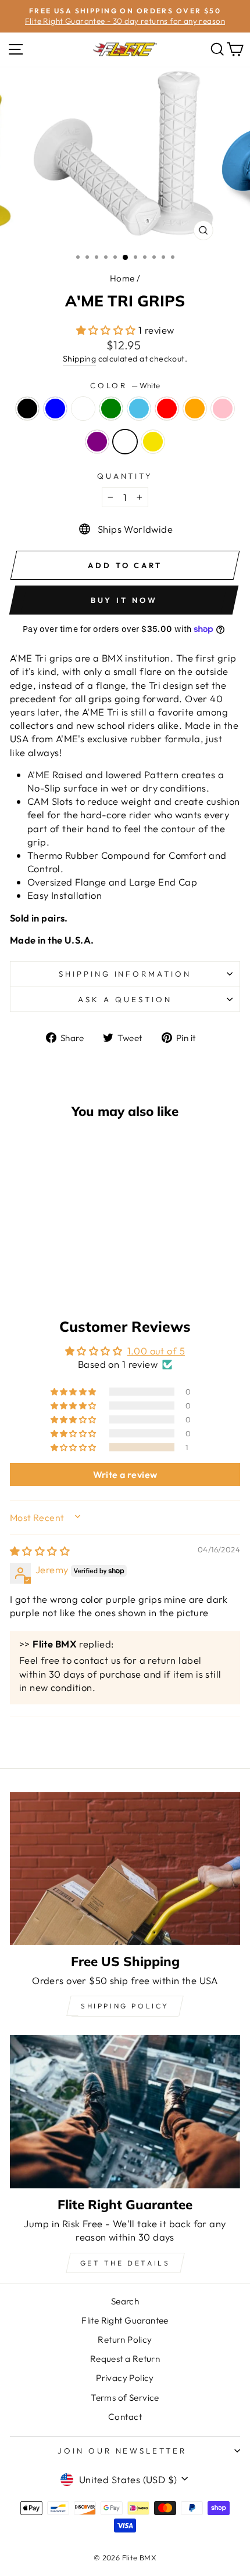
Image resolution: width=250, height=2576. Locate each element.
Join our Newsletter (122, 2451)
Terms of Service (125, 2398)
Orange (195, 409)
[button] (108, 330)
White (125, 442)
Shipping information (125, 974)
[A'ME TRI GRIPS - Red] (87, 1257)
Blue (55, 409)
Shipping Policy (125, 2006)
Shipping (79, 359)
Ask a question (125, 999)
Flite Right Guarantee (125, 2320)
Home (122, 278)
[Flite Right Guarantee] (125, 2112)
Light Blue (139, 409)
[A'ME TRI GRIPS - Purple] (54, 1268)
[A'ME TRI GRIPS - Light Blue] (74, 1257)
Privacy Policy (125, 2378)
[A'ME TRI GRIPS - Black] (20, 1257)
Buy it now (124, 600)
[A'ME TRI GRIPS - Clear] (47, 1257)
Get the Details (125, 2263)
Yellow (153, 442)
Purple (97, 442)
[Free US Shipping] (125, 1869)
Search (125, 2301)
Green (111, 409)
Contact (125, 2417)
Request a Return (125, 2359)
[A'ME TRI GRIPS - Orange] (27, 1268)
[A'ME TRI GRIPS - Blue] (33, 1257)
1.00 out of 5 (156, 1351)
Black (27, 409)
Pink (223, 409)
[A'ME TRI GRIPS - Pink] (40, 1268)
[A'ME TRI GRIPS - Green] (60, 1257)
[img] (40, 1551)
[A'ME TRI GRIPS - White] (67, 1268)
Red (167, 409)
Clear (83, 409)
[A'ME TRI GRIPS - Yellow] (81, 1268)
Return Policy (125, 2340)
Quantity (125, 476)
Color (125, 385)
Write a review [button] (125, 1475)
